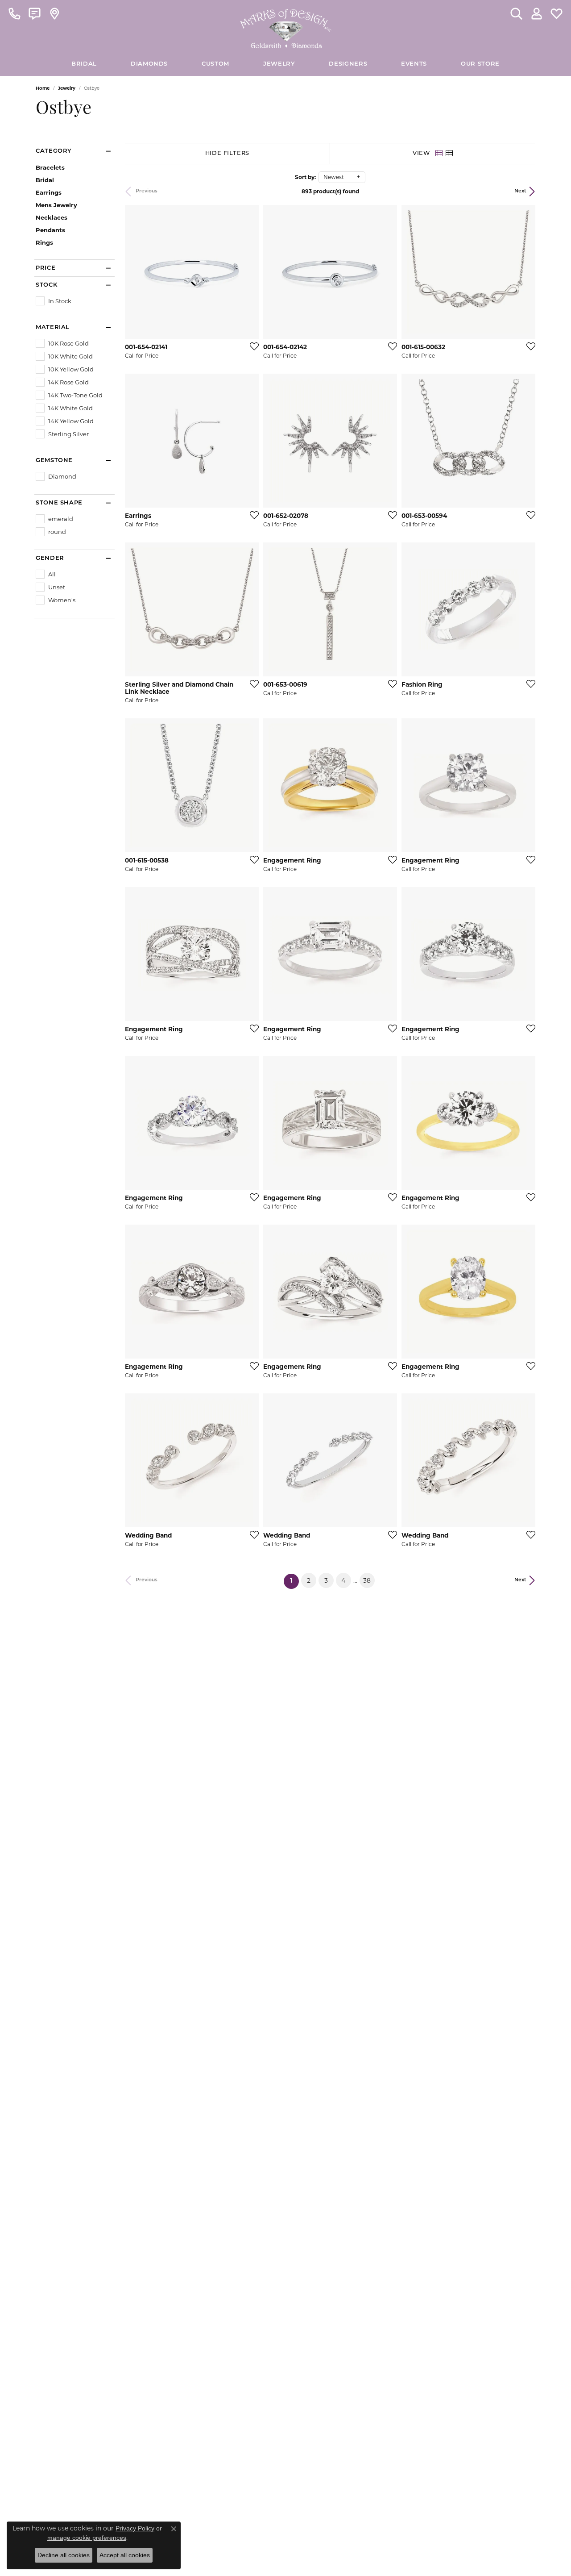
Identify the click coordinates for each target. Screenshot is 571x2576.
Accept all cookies (125, 2555)
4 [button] (343, 1580)
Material (53, 327)
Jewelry (279, 64)
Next (520, 191)
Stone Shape (59, 503)
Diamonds (149, 64)
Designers (348, 64)
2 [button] (309, 1580)
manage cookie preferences (87, 2538)
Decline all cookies (64, 2555)
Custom (215, 64)
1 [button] (294, 1581)
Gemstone (54, 461)
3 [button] (326, 1580)
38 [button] (367, 1580)
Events (414, 64)
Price (46, 268)
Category (54, 151)
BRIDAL (84, 64)
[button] (516, 13)
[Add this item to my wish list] (252, 346)
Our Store (480, 64)
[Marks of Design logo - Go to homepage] (286, 26)
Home (43, 88)
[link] (14, 13)
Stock (46, 285)
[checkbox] (54, 301)
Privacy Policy (135, 2528)
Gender (50, 558)
